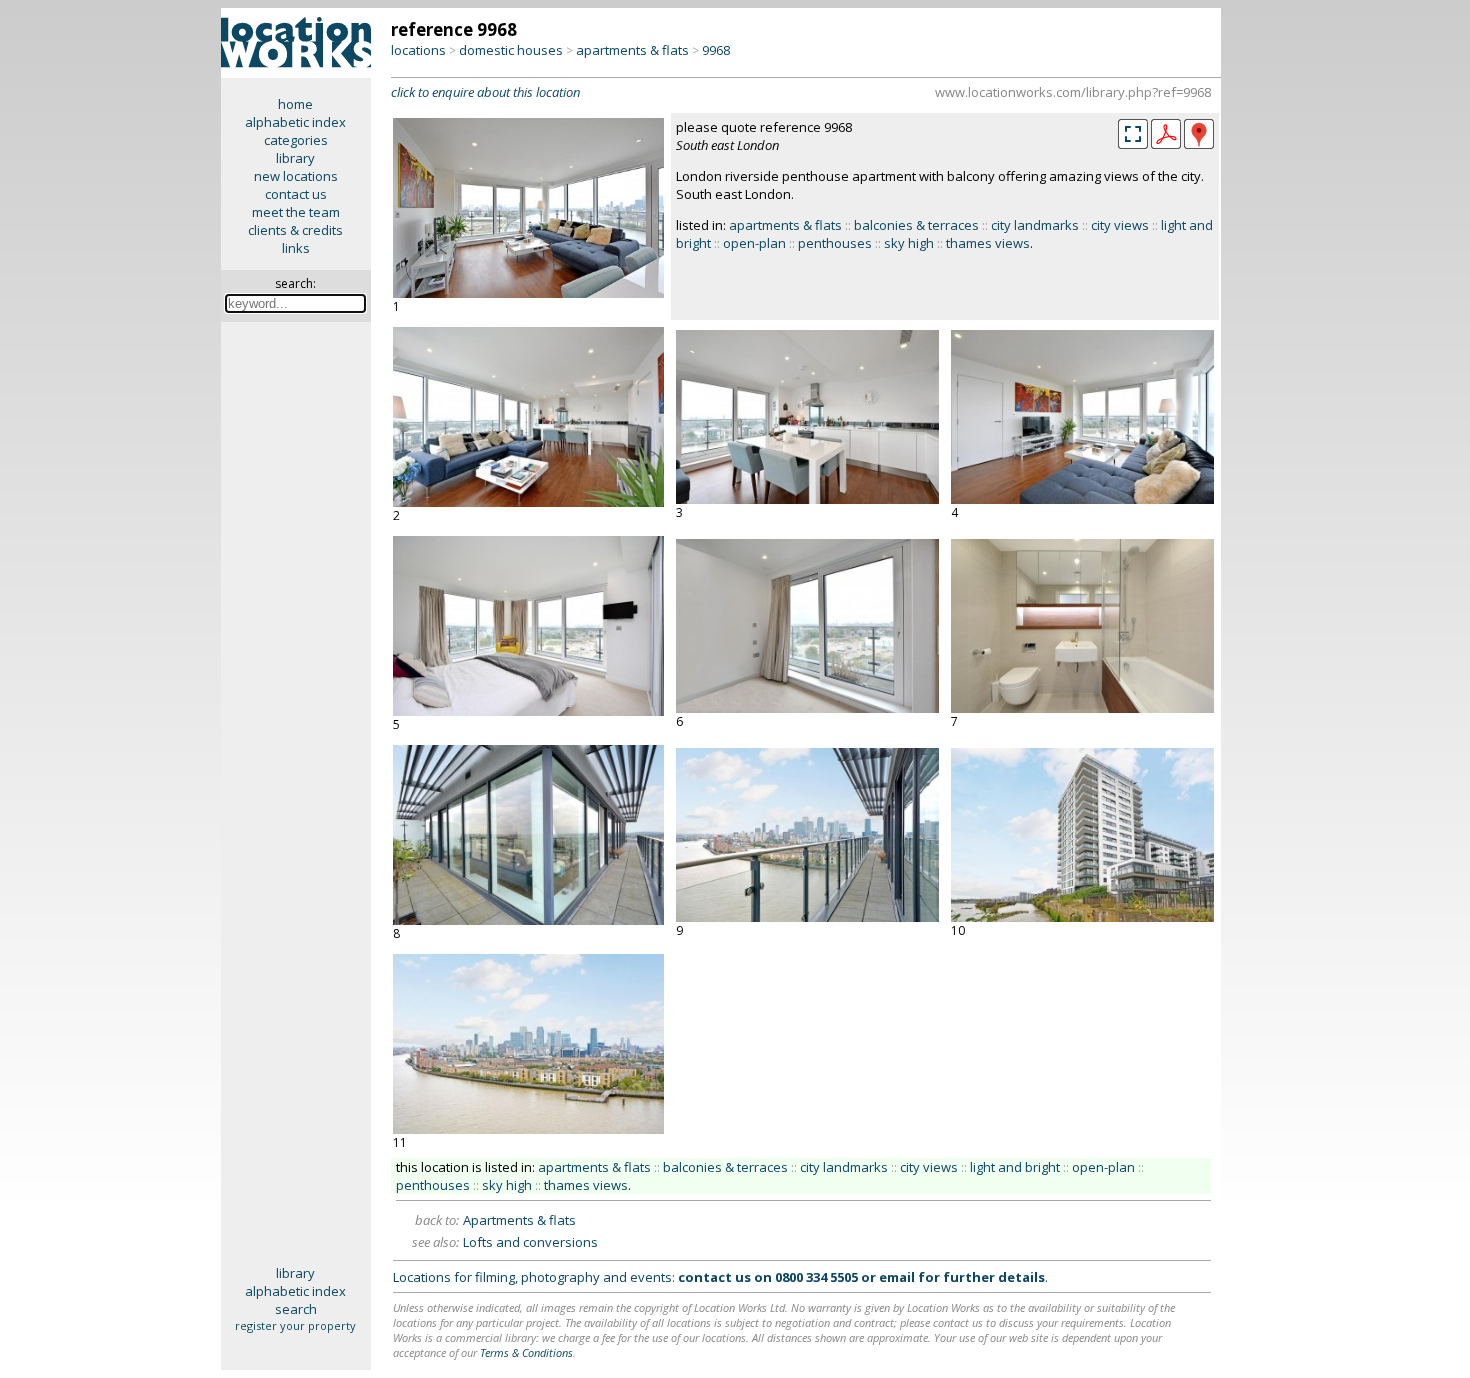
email (897, 1277)
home (295, 104)
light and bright (1015, 1167)
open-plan (754, 243)
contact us (296, 194)
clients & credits (295, 230)
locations (418, 50)
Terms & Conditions (526, 1352)
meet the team (296, 212)
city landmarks (1035, 225)
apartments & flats (632, 50)
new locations (296, 176)
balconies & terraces (916, 225)
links (296, 248)
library (295, 158)
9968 (716, 50)
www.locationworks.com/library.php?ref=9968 (1073, 92)
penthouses (835, 243)
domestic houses (511, 50)
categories (296, 140)
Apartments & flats (519, 1220)
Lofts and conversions (530, 1242)
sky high (909, 243)
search (296, 1309)
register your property (295, 1325)
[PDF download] (1166, 144)
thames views (988, 243)
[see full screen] (1133, 134)
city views (1120, 225)
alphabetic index (295, 122)
